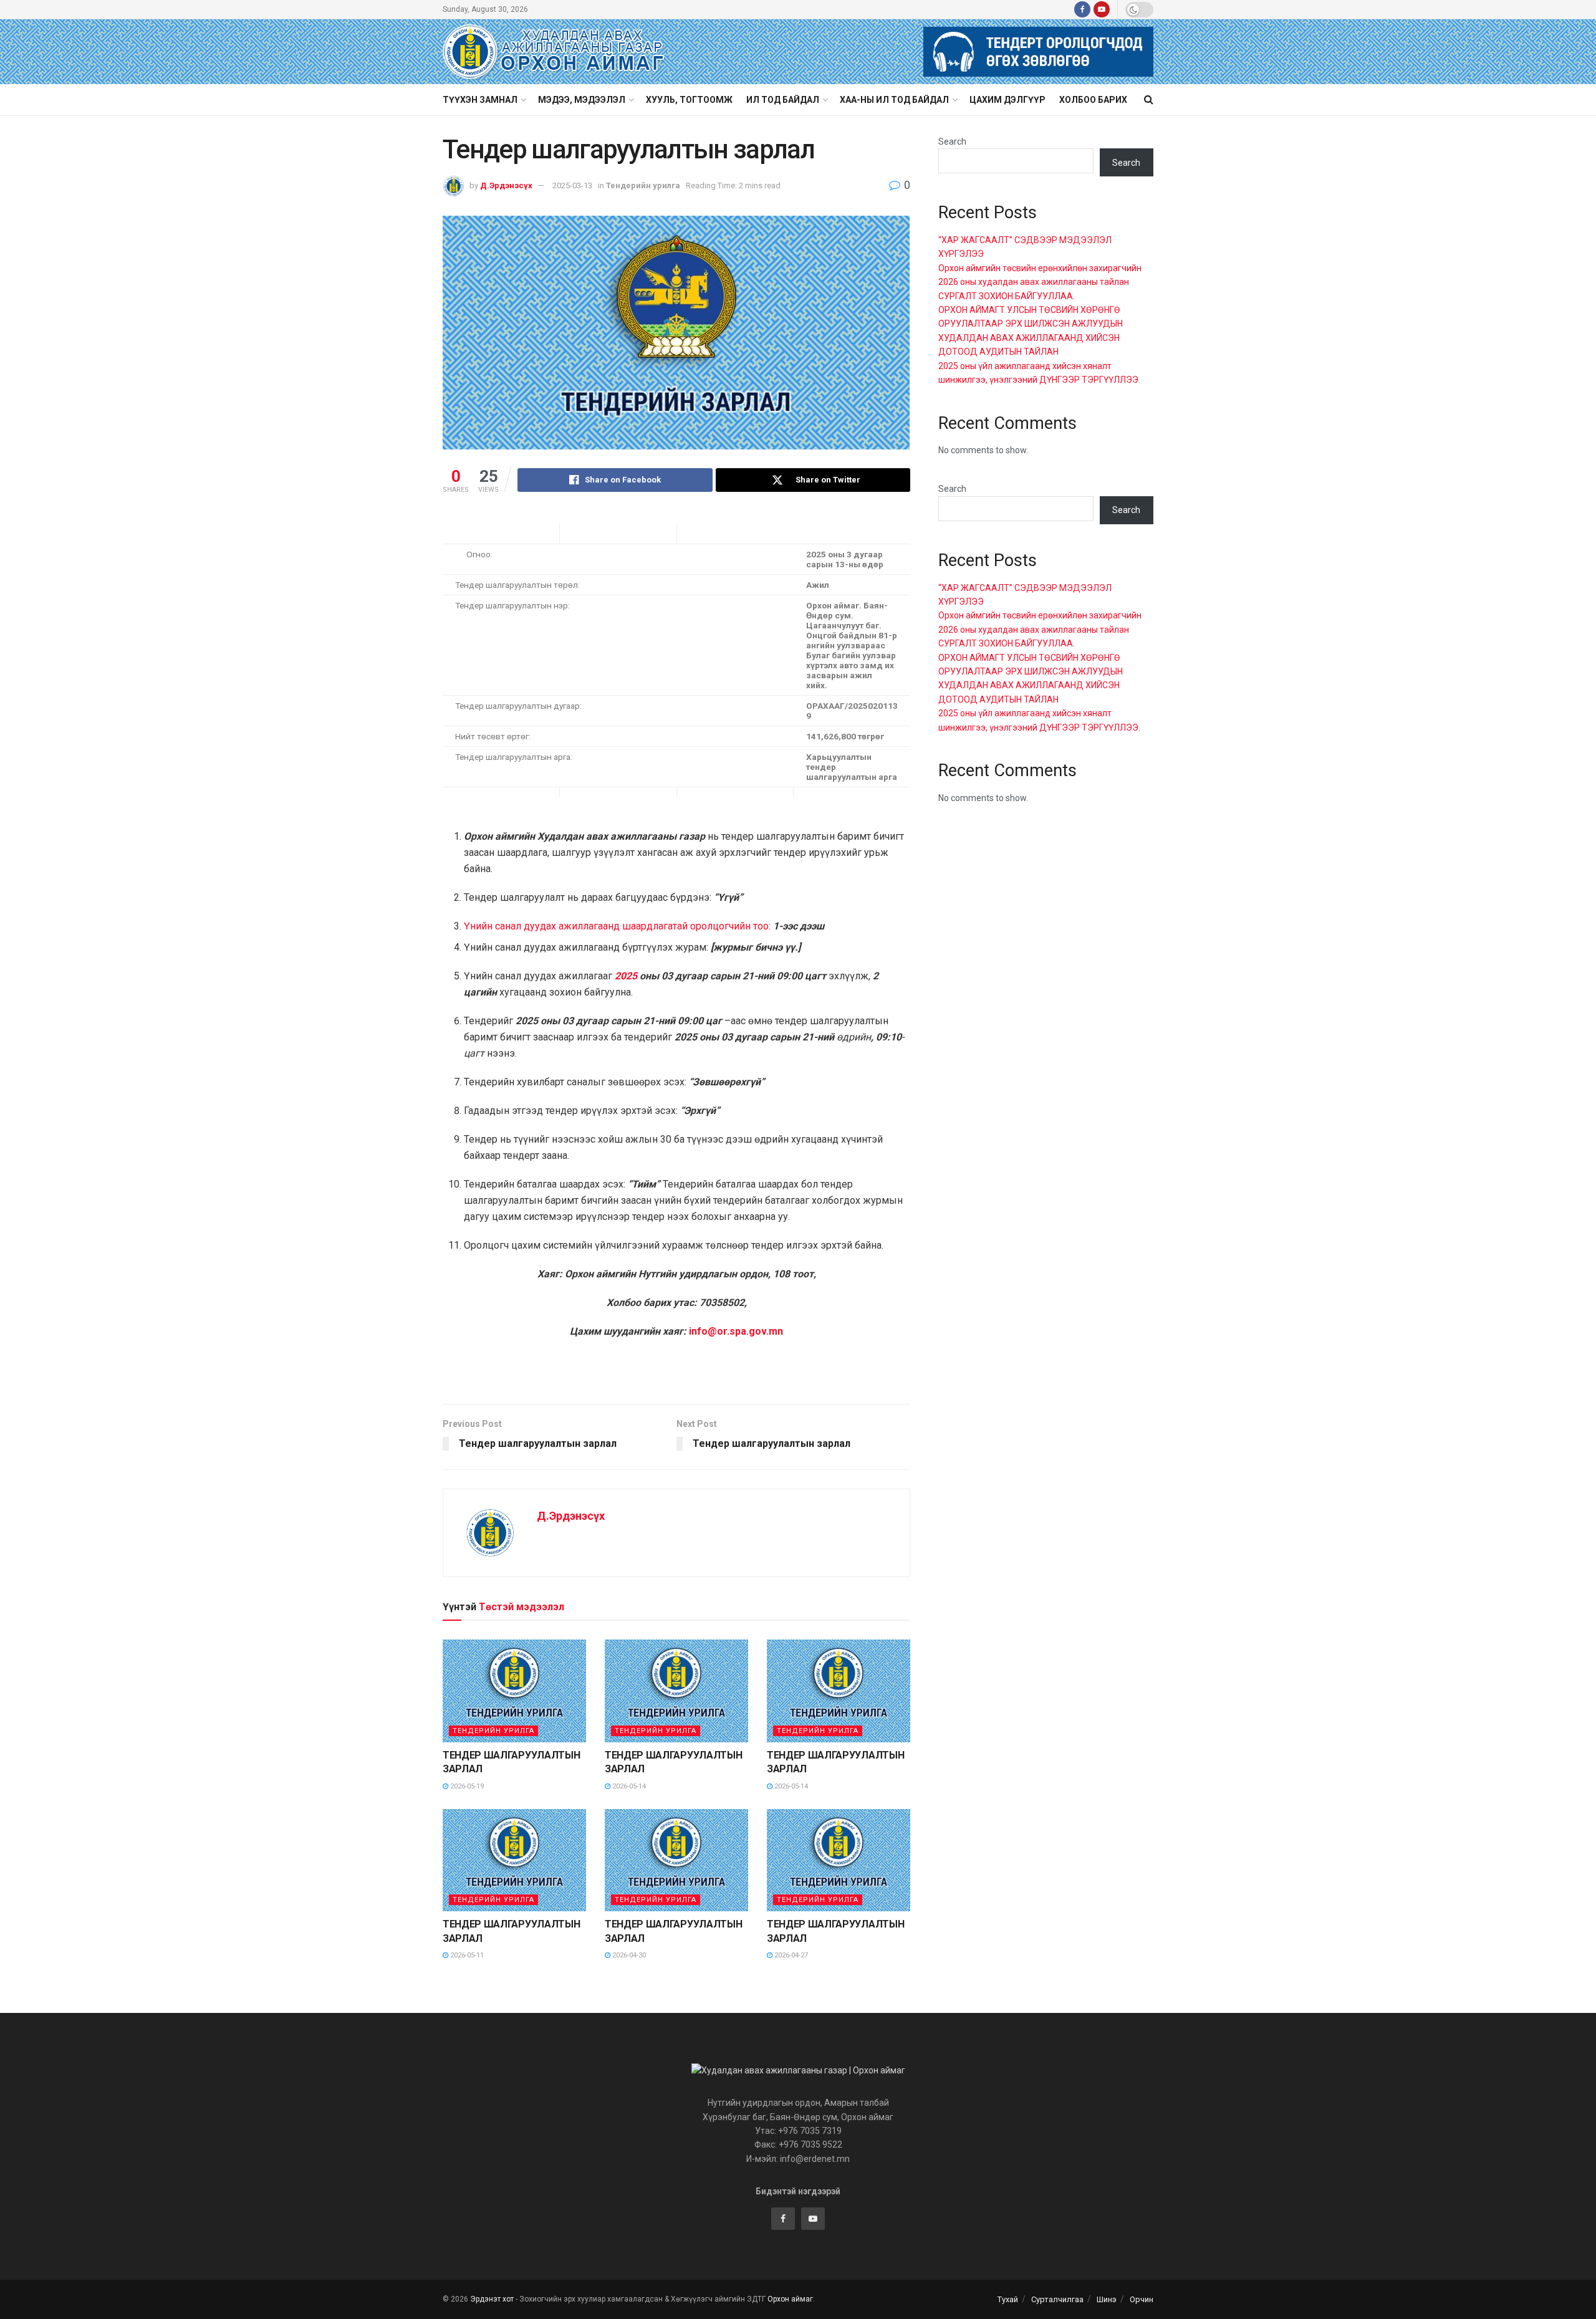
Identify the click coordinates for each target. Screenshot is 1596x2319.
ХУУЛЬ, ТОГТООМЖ (689, 100)
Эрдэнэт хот (492, 2299)
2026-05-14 (628, 1786)
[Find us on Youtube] (1102, 9)
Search (952, 142)
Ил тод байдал (783, 100)
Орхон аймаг (790, 2299)
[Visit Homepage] (554, 52)
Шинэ (1107, 2299)
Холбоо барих (1093, 100)
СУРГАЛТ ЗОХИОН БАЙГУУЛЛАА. (1007, 296)
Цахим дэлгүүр (1007, 100)
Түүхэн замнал (480, 100)
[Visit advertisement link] (1038, 52)
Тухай (1008, 2299)
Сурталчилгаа (1057, 2299)
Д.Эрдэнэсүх (506, 185)
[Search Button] (1149, 100)
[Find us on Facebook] (1082, 9)
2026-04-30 (628, 1955)
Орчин (1142, 2299)
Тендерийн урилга (643, 185)
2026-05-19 (466, 1786)
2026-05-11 (466, 1955)
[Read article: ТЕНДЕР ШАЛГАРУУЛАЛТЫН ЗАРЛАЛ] (514, 1691)
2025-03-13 (572, 185)
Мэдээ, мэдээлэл (582, 100)
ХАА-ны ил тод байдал (894, 100)
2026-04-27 (790, 1955)
